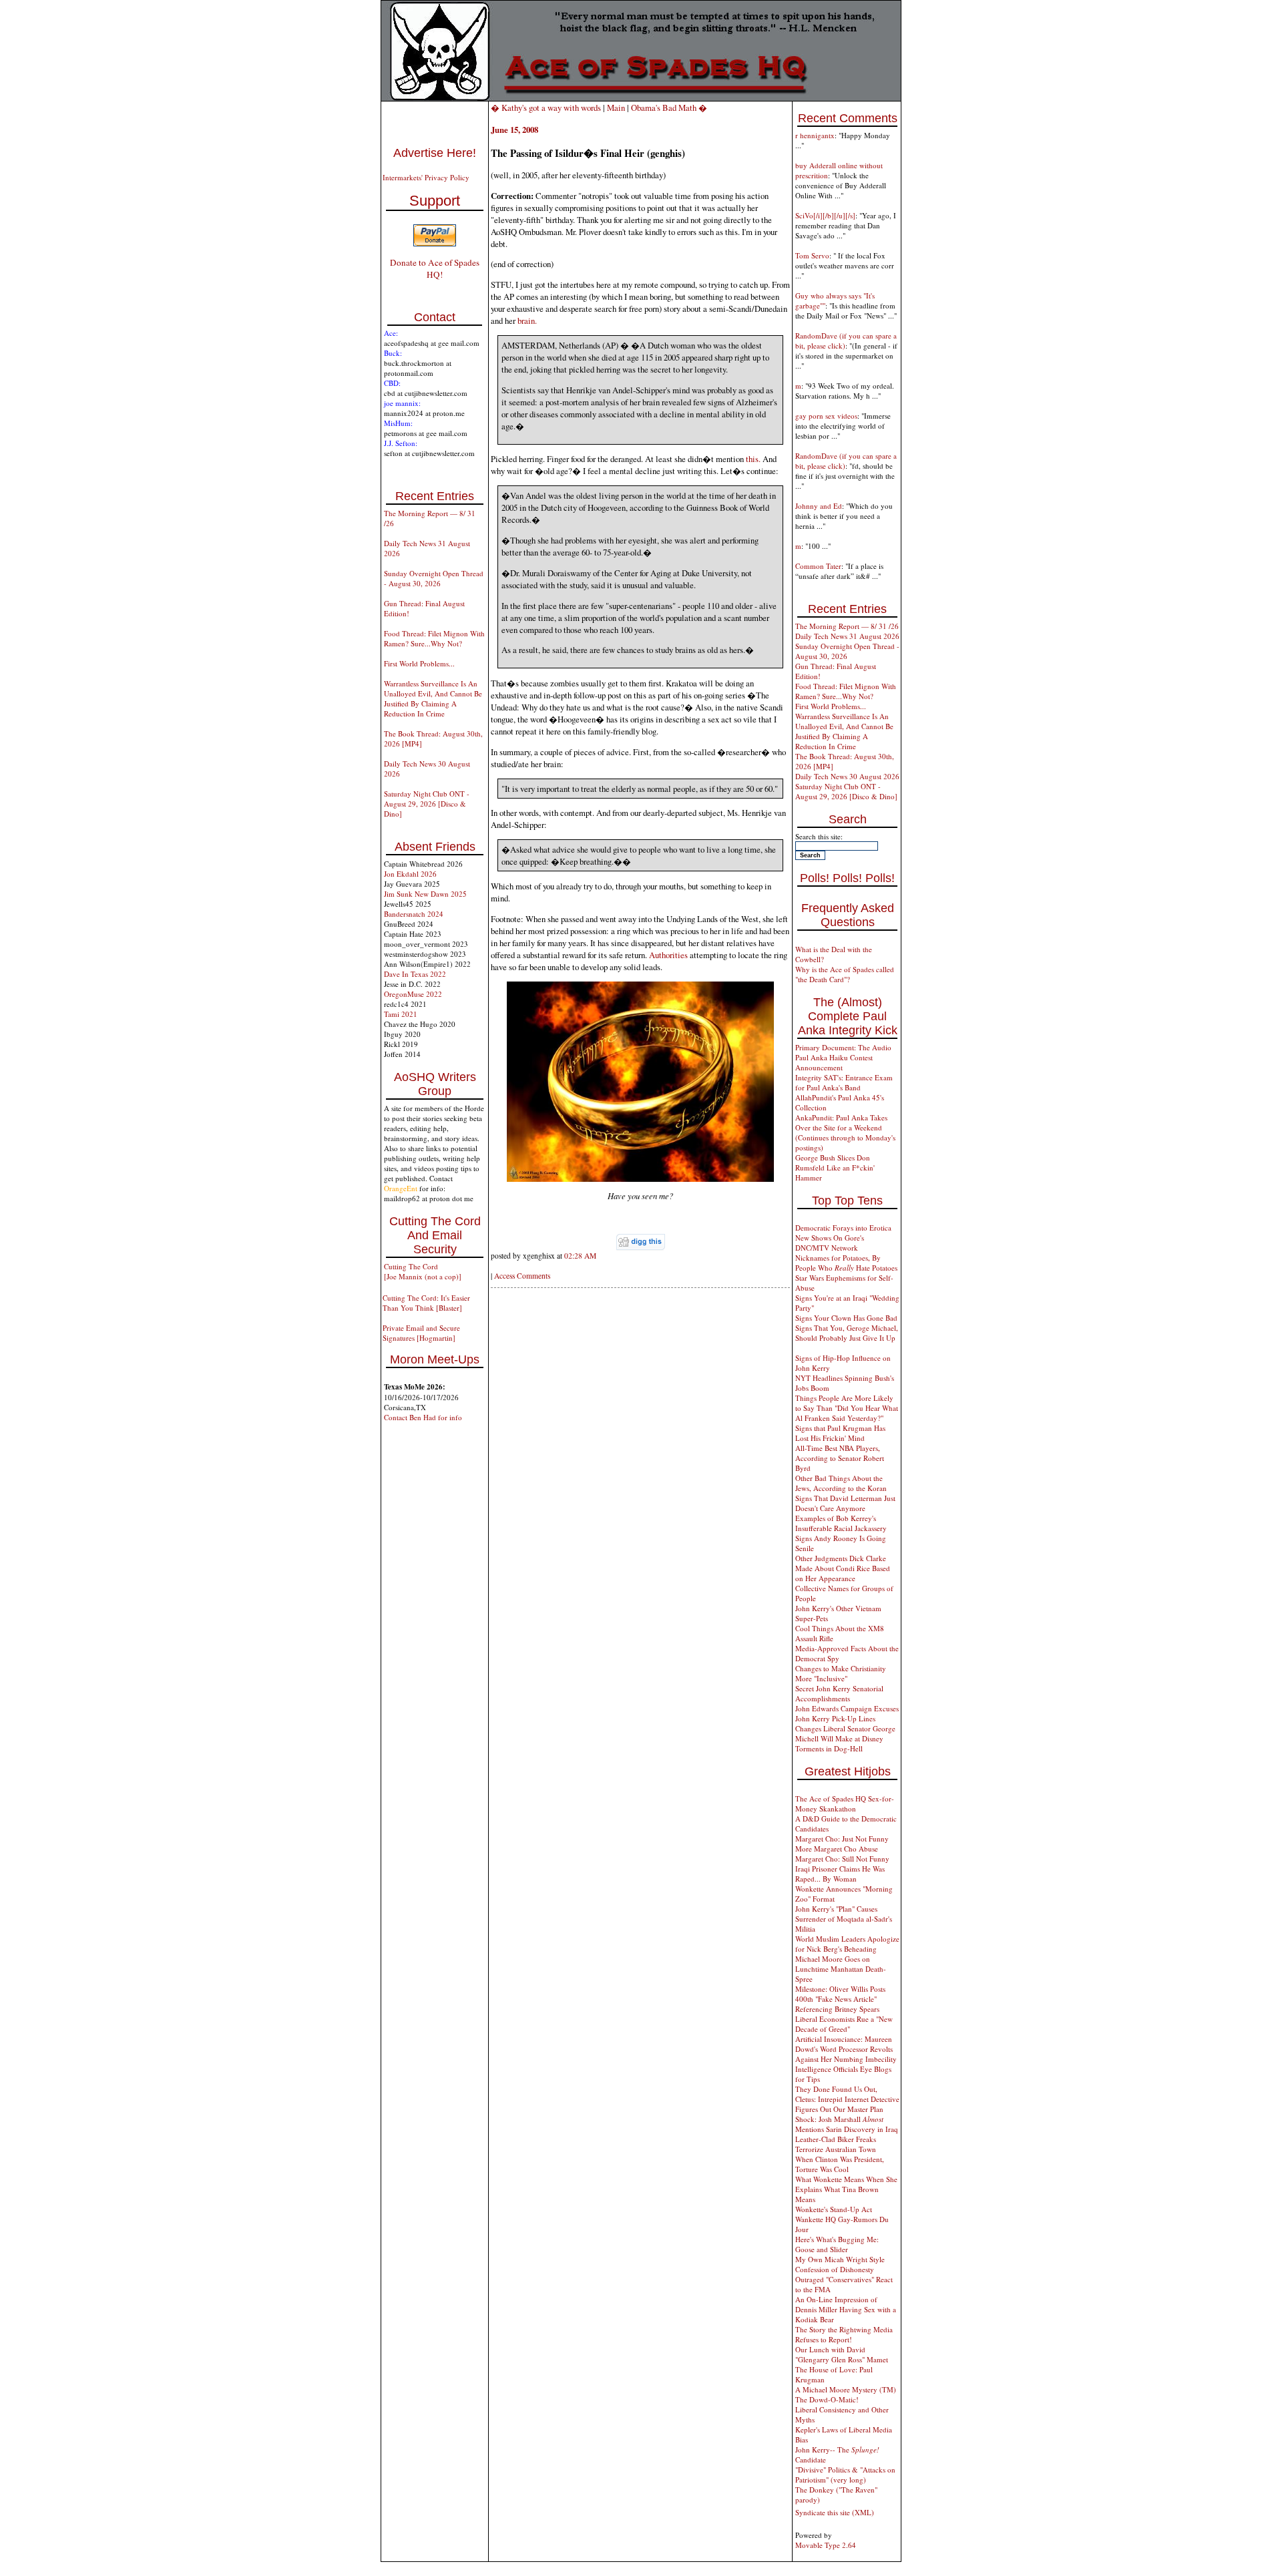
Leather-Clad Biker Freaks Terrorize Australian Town (836, 2144)
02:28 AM (580, 1256)
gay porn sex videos (826, 416)
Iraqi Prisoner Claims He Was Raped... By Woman (840, 1874)
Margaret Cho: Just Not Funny (842, 1839)
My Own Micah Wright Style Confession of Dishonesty (840, 2264)
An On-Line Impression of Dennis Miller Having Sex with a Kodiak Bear (846, 2309)
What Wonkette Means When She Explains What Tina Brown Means (846, 2189)
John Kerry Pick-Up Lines (835, 1718)
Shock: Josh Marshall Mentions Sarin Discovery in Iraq (847, 2124)
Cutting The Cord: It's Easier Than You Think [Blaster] (426, 1303)
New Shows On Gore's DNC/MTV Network (830, 1243)
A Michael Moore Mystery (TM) (846, 2389)
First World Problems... (419, 663)
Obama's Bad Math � (669, 108)
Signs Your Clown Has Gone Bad (846, 1318)
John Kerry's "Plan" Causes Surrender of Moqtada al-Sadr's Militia (844, 1919)
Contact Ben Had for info (423, 1417)
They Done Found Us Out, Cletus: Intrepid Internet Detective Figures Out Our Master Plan (847, 2099)
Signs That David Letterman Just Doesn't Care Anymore (845, 1503)
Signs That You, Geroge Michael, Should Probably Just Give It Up (847, 1333)
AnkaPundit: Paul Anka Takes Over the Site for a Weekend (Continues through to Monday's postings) (845, 1132)
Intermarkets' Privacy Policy (426, 177)
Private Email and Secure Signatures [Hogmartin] (421, 1333)
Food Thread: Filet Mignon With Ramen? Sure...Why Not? (434, 638)
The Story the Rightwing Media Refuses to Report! (844, 2334)
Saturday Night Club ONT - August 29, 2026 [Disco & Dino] (427, 804)
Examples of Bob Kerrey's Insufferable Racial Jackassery (841, 1523)
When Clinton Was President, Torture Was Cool (840, 2164)
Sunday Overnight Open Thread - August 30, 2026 (434, 578)
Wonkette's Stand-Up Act (834, 2209)
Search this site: (819, 836)
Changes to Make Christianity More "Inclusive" (841, 1673)
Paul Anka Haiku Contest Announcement (834, 1062)
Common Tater (818, 566)
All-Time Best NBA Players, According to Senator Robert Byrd (840, 1458)
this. (753, 459)
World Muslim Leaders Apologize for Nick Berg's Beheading (847, 1944)
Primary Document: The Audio (843, 1047)
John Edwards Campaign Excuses (847, 1708)
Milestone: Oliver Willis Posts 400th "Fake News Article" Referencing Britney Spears (840, 1999)
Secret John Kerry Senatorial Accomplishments (839, 1693)
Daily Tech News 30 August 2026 (847, 776)
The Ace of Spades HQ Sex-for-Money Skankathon (845, 1803)
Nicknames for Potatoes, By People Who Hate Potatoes (846, 1263)
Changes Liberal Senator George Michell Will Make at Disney (845, 1733)
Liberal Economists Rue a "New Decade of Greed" (844, 2024)
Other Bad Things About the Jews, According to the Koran (841, 1483)
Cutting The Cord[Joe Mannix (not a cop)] (423, 1271)
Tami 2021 (401, 1014)
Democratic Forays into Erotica (843, 1228)
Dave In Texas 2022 (415, 974)
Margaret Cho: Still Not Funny (842, 1859)
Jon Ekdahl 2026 (410, 874)
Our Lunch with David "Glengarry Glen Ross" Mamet (842, 2354)
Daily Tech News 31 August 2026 (847, 636)
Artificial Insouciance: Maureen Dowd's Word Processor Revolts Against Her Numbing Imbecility (846, 2049)
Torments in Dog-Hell (829, 1748)
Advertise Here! (435, 153)
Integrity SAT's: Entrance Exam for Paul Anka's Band (844, 1082)
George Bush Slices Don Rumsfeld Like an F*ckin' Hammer (835, 1167)
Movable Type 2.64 (826, 2545)
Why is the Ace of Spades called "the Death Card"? (845, 974)
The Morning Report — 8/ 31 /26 (847, 626)
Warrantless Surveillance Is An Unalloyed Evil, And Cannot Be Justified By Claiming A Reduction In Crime (433, 698)
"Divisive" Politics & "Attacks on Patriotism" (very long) (845, 2475)
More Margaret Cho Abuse (837, 1849)
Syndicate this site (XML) (835, 2512)
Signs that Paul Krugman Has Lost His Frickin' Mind (840, 1433)
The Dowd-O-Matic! (827, 2399)
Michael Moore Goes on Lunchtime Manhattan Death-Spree (841, 1969)
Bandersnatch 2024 (414, 914)
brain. (527, 320)
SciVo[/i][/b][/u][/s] (825, 215)
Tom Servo (812, 255)
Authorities (668, 955)
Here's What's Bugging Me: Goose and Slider (837, 2244)
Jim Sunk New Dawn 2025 (425, 894)
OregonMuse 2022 (413, 994)
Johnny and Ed (819, 506)
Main (616, 108)
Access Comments (522, 1276)
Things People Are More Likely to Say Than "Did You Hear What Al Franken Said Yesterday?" (847, 1408)
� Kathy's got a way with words (546, 108)
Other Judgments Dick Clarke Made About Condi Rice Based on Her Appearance (843, 1568)
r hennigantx (815, 135)
